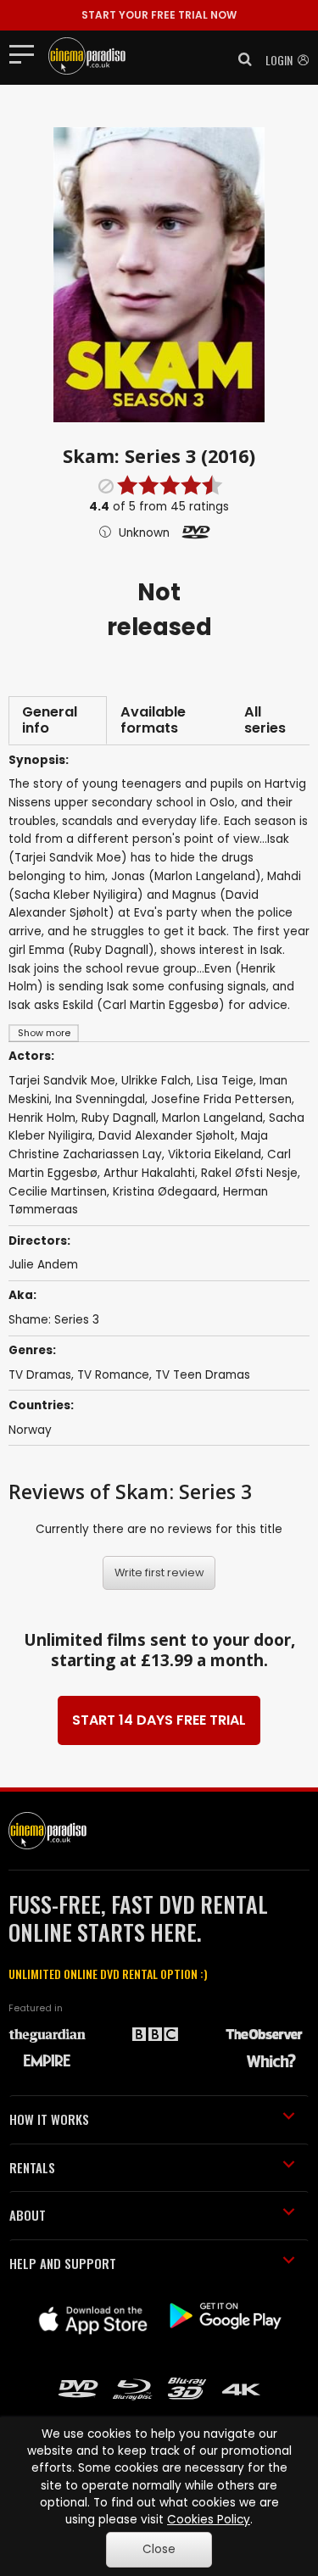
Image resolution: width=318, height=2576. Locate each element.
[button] (240, 59)
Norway (30, 1430)
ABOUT (28, 2215)
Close (159, 2549)
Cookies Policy (209, 2520)
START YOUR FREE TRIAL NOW (159, 15)
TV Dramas (40, 1375)
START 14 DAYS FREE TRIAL (159, 1720)
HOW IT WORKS (49, 2119)
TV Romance (113, 1375)
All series (265, 720)
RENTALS (32, 2167)
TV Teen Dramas (203, 1375)
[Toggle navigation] (27, 53)
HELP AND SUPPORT (63, 2263)
